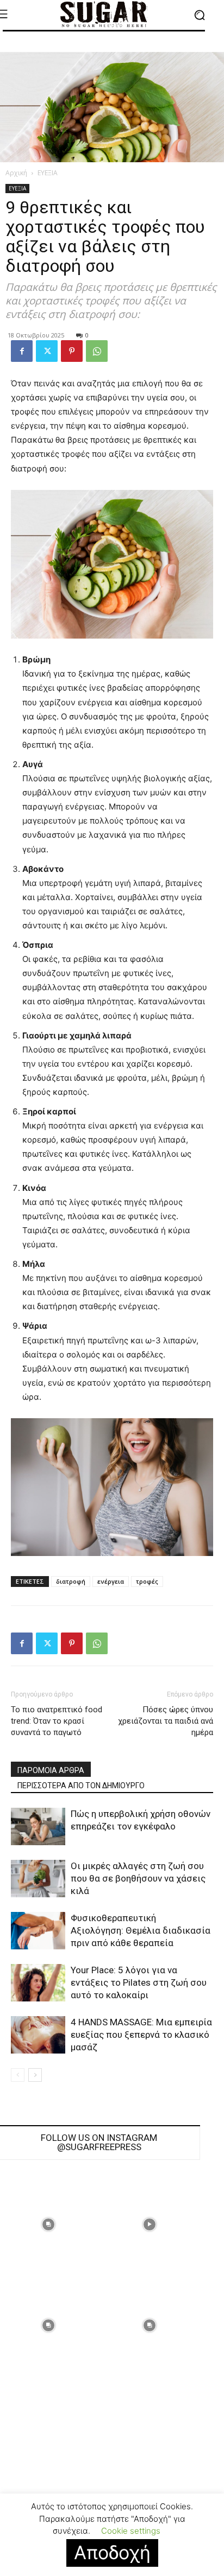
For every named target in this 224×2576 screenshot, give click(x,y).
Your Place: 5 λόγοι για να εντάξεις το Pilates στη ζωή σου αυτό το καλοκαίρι (139, 1982)
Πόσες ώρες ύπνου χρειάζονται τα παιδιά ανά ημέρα (166, 1721)
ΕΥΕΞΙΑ (48, 173)
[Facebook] (22, 351)
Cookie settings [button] (131, 2531)
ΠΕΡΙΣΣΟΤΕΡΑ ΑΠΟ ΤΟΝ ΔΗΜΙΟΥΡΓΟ (81, 1786)
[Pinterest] (72, 351)
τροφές (147, 1581)
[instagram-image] (150, 2224)
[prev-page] (18, 2075)
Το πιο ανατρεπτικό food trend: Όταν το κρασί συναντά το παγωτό (57, 1721)
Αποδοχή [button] (112, 2552)
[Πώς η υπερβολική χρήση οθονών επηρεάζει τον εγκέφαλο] (38, 1826)
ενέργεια (111, 1581)
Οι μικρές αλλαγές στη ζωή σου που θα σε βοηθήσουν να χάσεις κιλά (138, 1878)
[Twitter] (47, 351)
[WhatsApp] (97, 351)
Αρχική (16, 173)
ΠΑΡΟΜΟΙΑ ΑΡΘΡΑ (51, 1770)
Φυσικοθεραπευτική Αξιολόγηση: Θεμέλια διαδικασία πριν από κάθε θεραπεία (141, 1930)
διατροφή (71, 1581)
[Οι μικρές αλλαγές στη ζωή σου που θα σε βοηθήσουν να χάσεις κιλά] (38, 1879)
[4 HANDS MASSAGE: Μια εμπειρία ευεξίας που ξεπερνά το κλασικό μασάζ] (38, 2035)
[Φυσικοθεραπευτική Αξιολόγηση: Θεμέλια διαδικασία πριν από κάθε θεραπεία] (38, 1931)
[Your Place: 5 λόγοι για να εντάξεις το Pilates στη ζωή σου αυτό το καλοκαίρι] (38, 1983)
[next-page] (35, 2075)
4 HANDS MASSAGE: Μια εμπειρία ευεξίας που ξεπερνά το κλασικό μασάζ (141, 2035)
